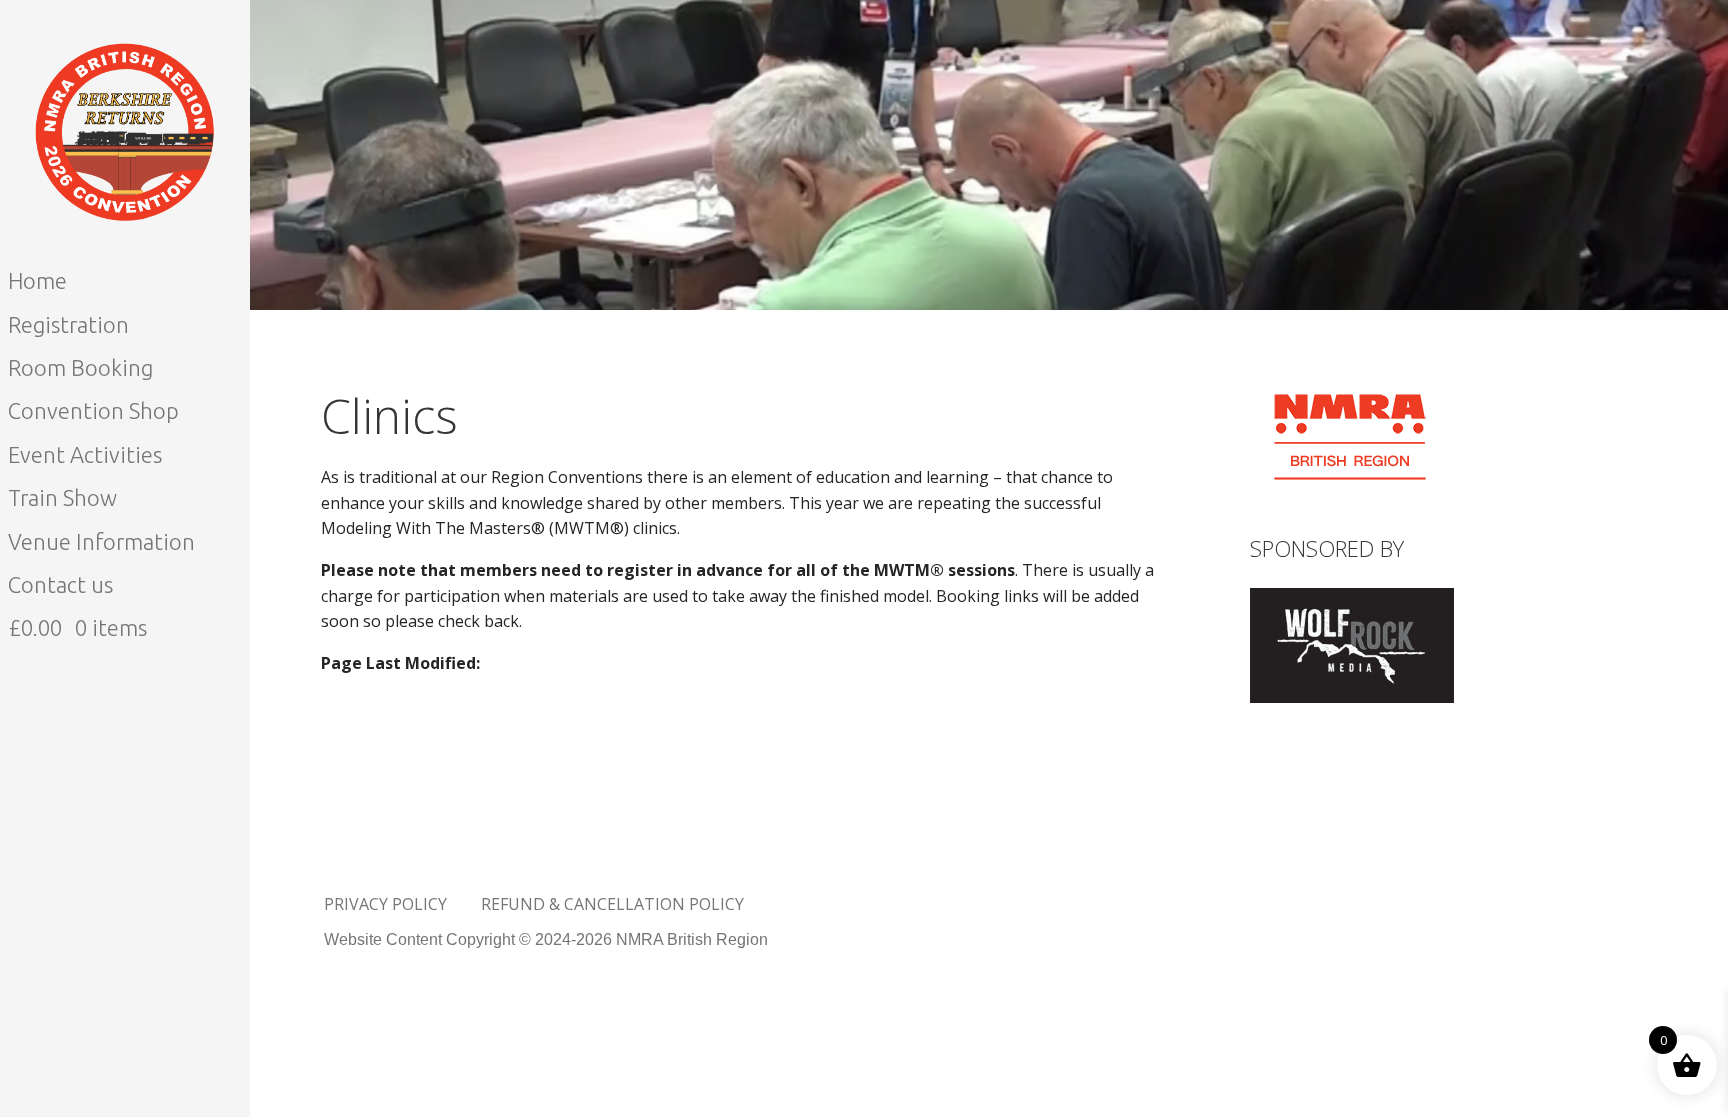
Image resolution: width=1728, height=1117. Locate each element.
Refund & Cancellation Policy (612, 904)
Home (37, 280)
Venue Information (101, 541)
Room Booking (80, 367)
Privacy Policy (385, 904)
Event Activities (85, 454)
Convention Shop (93, 410)
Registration (68, 324)
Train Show (62, 497)
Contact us (60, 584)
